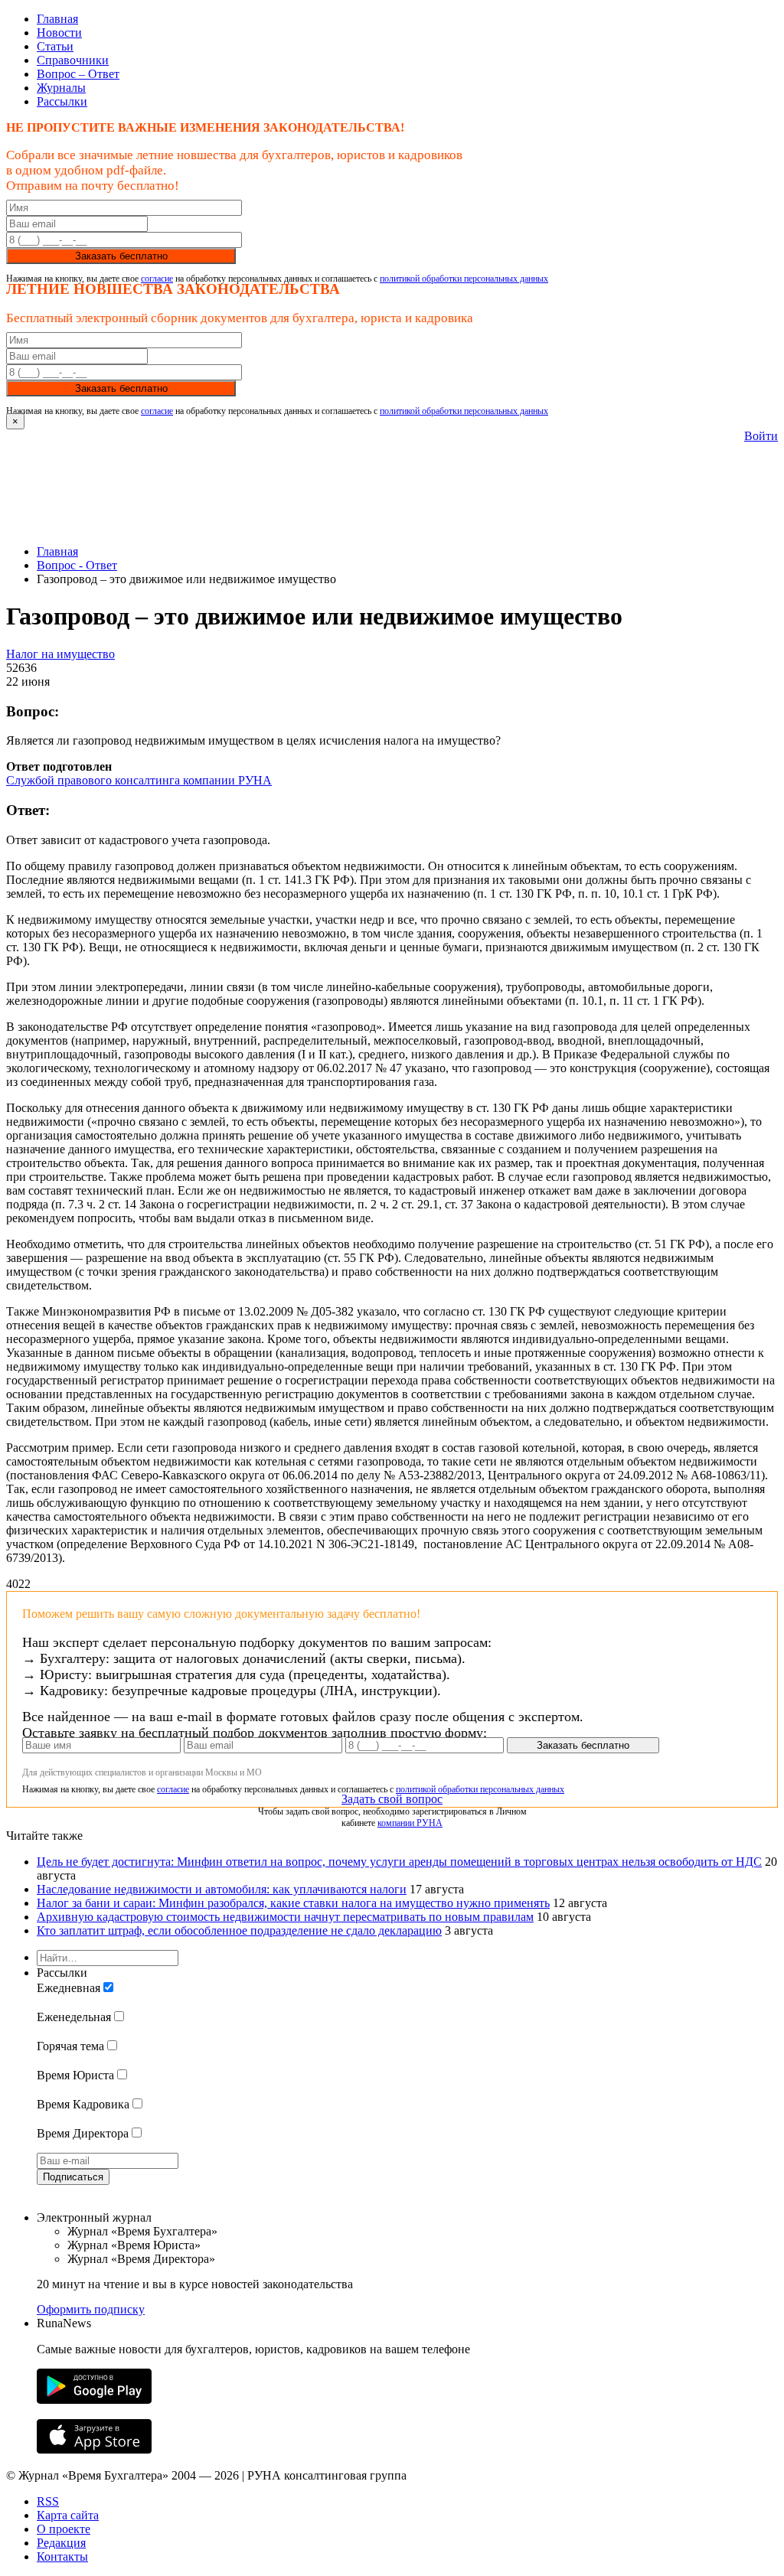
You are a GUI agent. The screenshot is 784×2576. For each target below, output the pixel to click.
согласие (157, 279)
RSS (48, 2501)
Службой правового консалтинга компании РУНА (139, 780)
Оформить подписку (91, 2309)
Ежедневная (69, 1988)
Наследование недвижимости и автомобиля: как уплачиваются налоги (222, 1889)
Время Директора (83, 2133)
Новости (59, 33)
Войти (761, 436)
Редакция (61, 2543)
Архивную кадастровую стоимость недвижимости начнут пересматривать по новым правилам (285, 1917)
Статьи (55, 46)
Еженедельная (74, 2017)
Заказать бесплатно (121, 256)
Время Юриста (75, 2075)
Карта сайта (68, 2515)
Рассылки (62, 101)
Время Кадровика (83, 2104)
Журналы (61, 88)
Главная (57, 19)
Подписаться (73, 2177)
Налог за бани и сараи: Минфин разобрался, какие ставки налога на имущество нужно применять (293, 1903)
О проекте (64, 2529)
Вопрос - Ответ (77, 565)
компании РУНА (410, 1823)
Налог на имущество (60, 654)
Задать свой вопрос (392, 1799)
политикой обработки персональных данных (464, 279)
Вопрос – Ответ (78, 74)
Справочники (73, 60)
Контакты (62, 2556)
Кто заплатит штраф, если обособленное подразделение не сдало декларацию (239, 1930)
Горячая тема (70, 2046)
